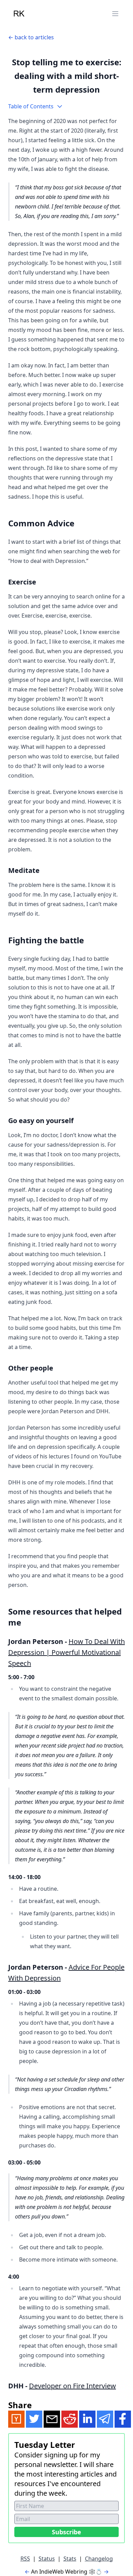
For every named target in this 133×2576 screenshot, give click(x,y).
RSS (25, 2559)
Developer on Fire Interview (72, 2386)
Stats (70, 2559)
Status (47, 2559)
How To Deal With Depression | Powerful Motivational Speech (66, 1652)
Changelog (99, 2559)
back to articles (34, 37)
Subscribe (66, 2532)
